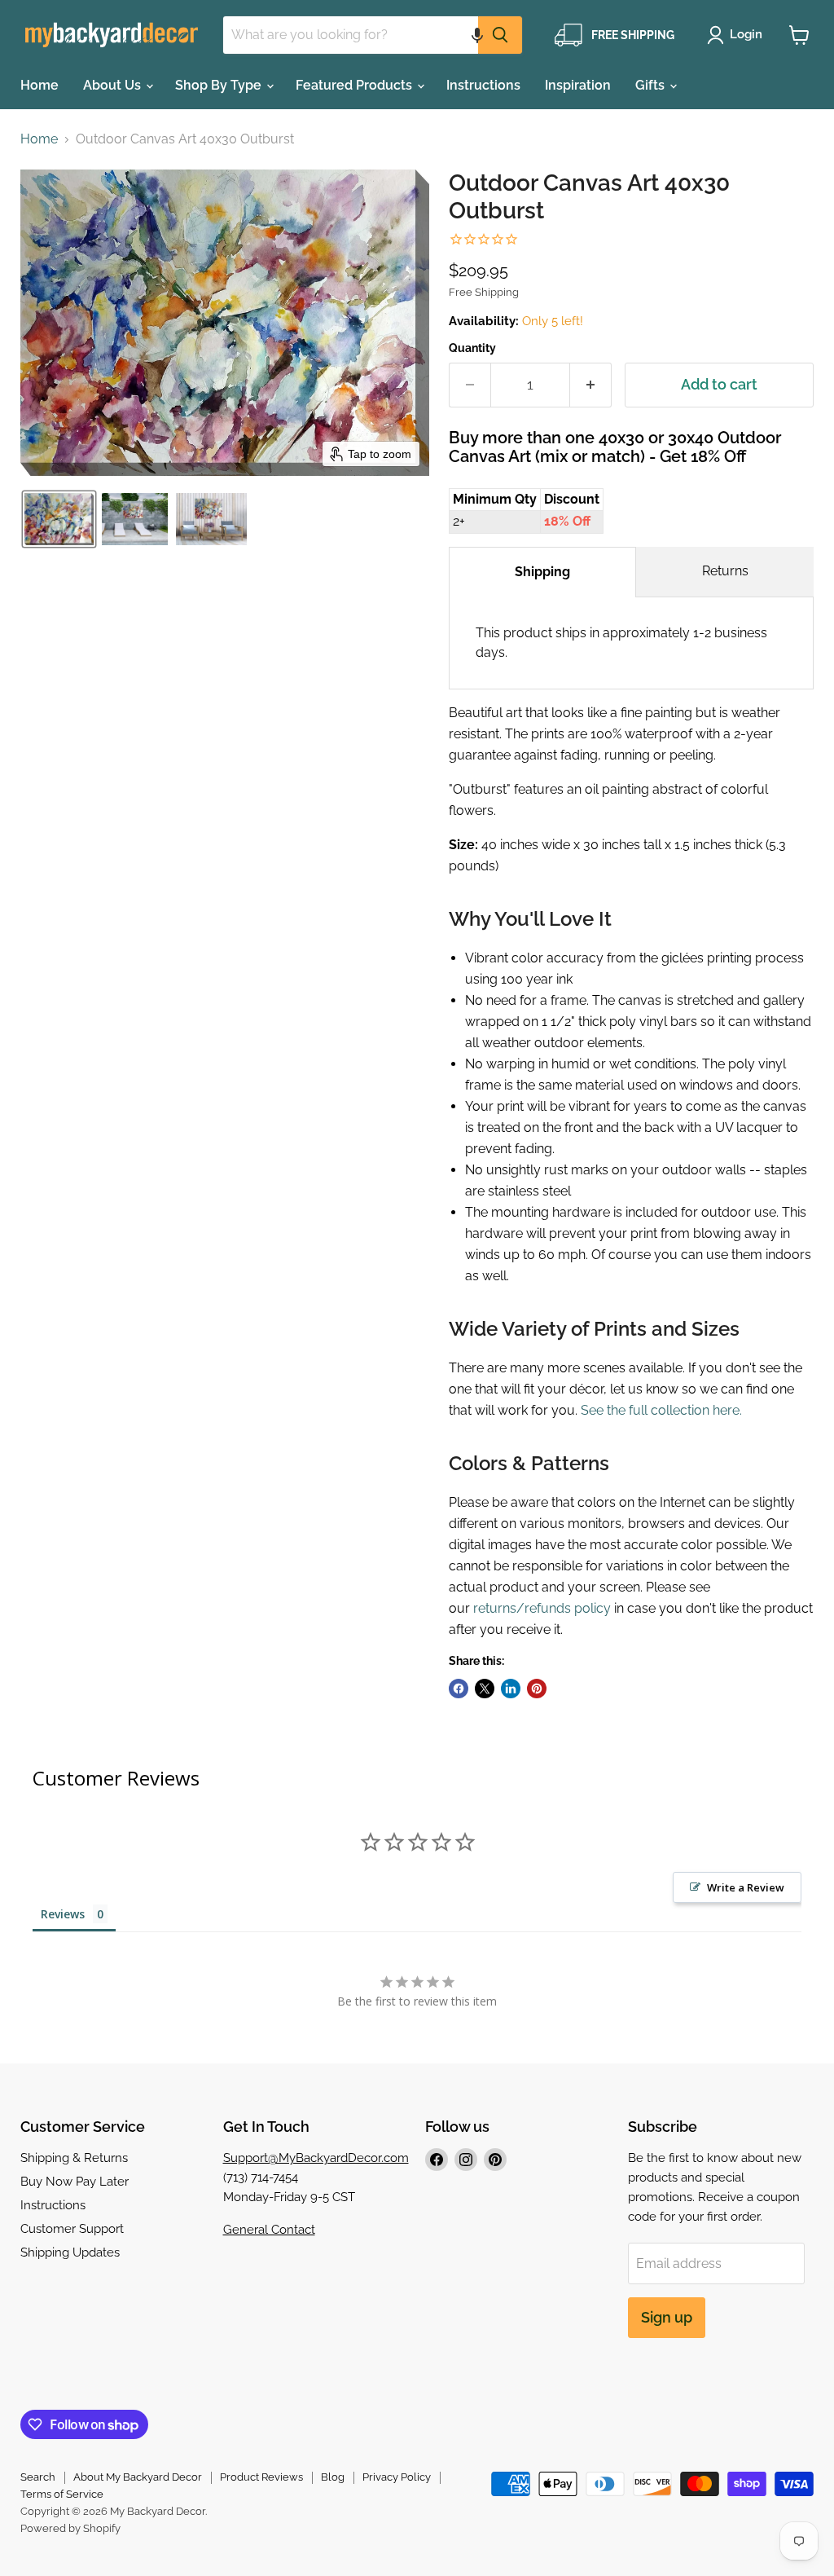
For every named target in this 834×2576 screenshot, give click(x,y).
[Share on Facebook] (459, 1689)
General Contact (269, 2230)
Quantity (472, 348)
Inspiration (578, 85)
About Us (114, 85)
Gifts (652, 85)
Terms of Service (62, 2494)
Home (40, 85)
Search (38, 2477)
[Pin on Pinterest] (537, 1689)
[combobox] (351, 35)
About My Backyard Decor (138, 2477)
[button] (477, 35)
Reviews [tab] (63, 1914)
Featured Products (356, 85)
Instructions (483, 85)
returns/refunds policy (542, 1608)
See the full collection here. (661, 1410)
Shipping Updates (70, 2252)
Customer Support (72, 2229)
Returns (725, 571)
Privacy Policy (397, 2477)
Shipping (542, 572)
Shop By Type (220, 85)
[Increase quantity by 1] (591, 385)
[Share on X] (485, 1689)
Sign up (667, 2317)
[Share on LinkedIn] (511, 1689)
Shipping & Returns (74, 2158)
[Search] (500, 35)
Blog (333, 2477)
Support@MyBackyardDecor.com (316, 2158)
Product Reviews (261, 2477)
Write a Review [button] (746, 1887)
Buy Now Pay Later (75, 2182)
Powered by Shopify (70, 2528)
